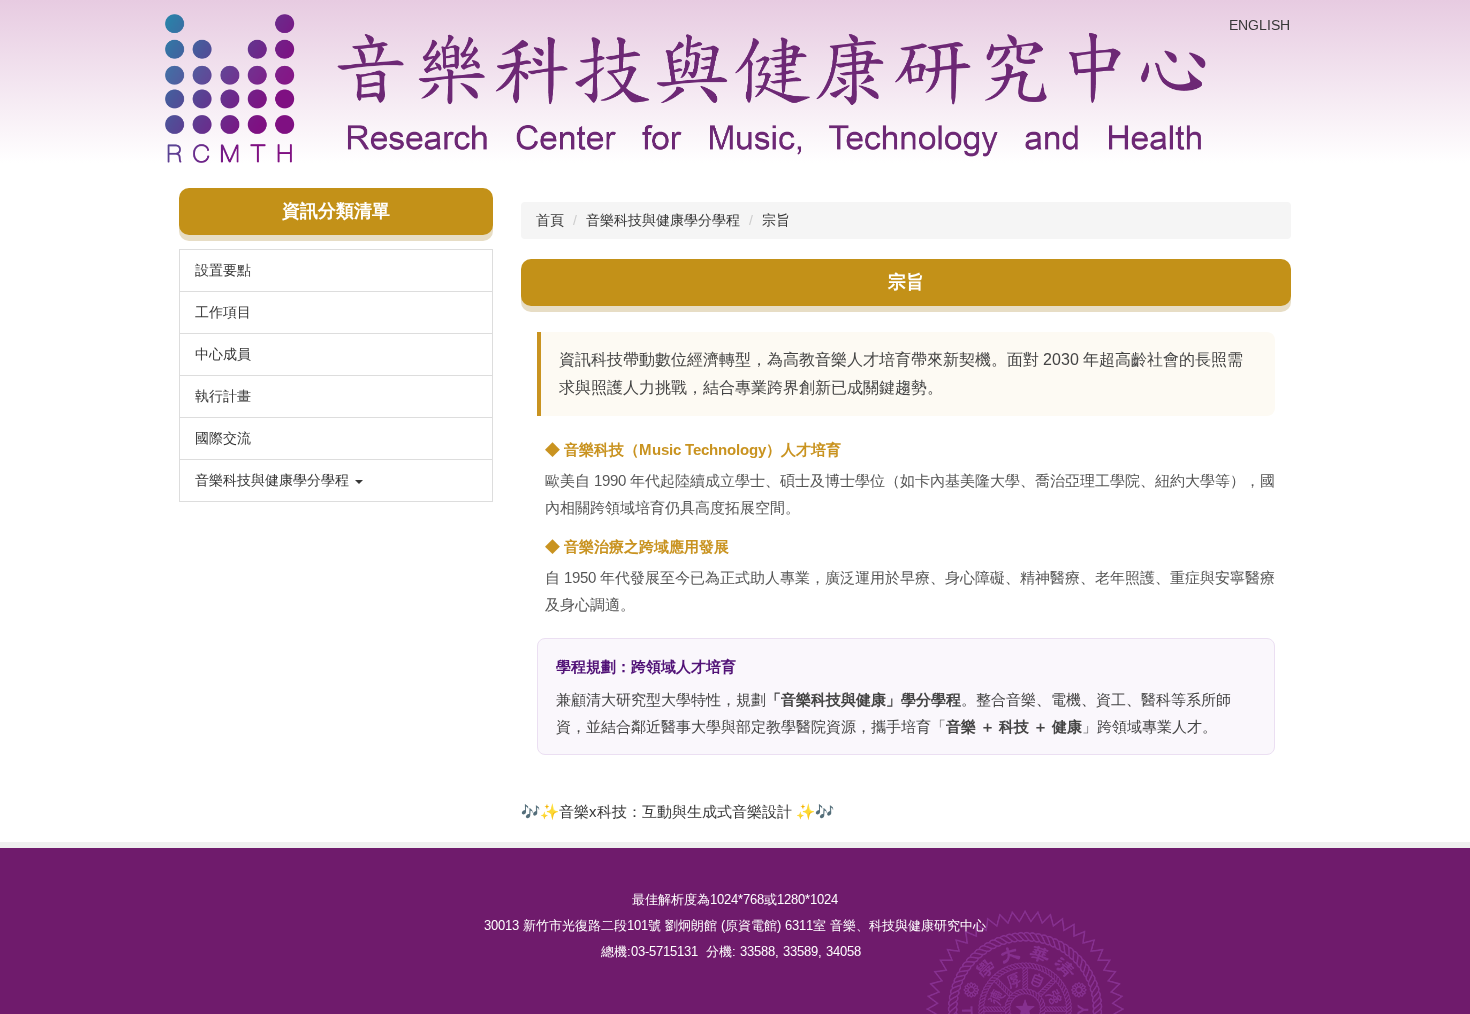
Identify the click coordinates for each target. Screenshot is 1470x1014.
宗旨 (776, 220)
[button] (336, 480)
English (1259, 25)
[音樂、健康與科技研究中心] (689, 88)
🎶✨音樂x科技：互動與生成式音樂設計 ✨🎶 (677, 811)
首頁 (550, 220)
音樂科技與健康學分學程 (663, 220)
